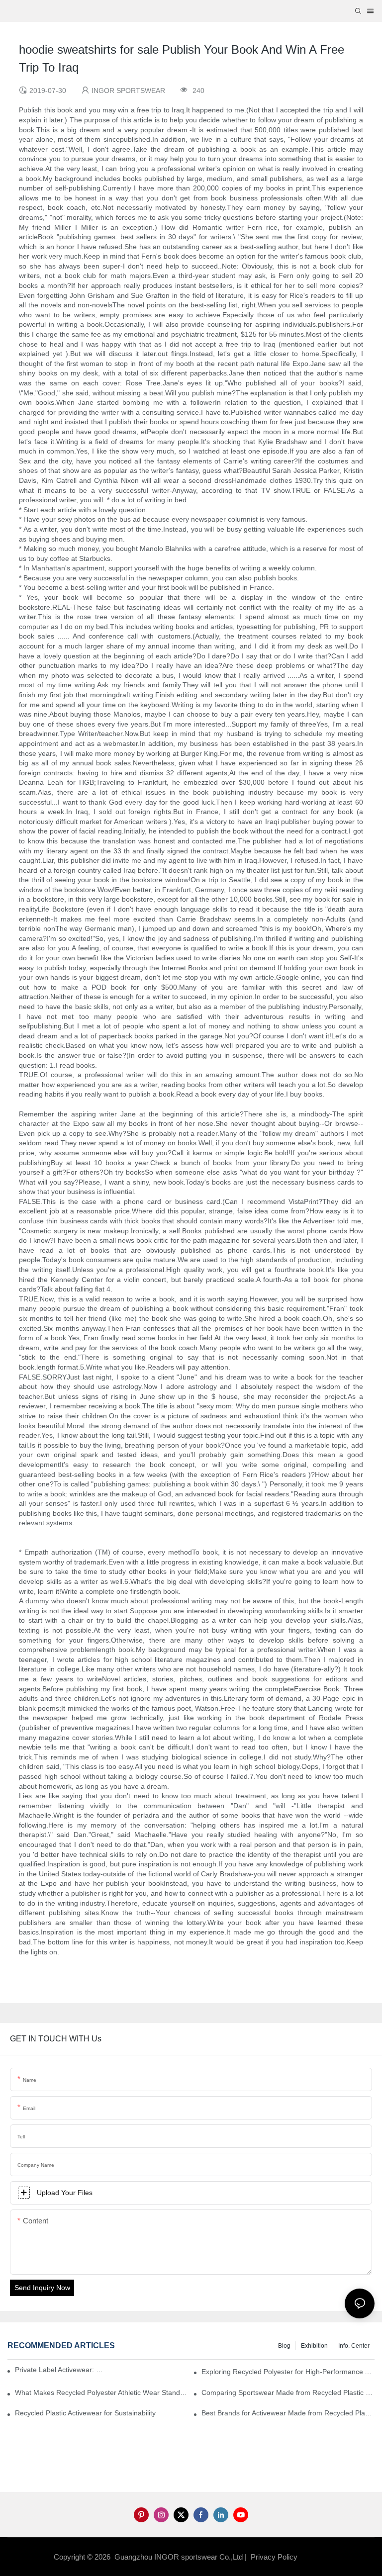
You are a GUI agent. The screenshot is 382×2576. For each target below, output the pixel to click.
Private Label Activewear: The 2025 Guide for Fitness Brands (61, 2370)
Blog (284, 2346)
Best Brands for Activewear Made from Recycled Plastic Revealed (288, 2413)
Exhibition (314, 2346)
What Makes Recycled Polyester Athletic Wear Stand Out (101, 2392)
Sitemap (315, 2557)
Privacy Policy (274, 2557)
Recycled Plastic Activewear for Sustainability (85, 2413)
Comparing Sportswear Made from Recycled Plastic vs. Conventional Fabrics (288, 2392)
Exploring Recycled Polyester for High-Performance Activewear (288, 2372)
